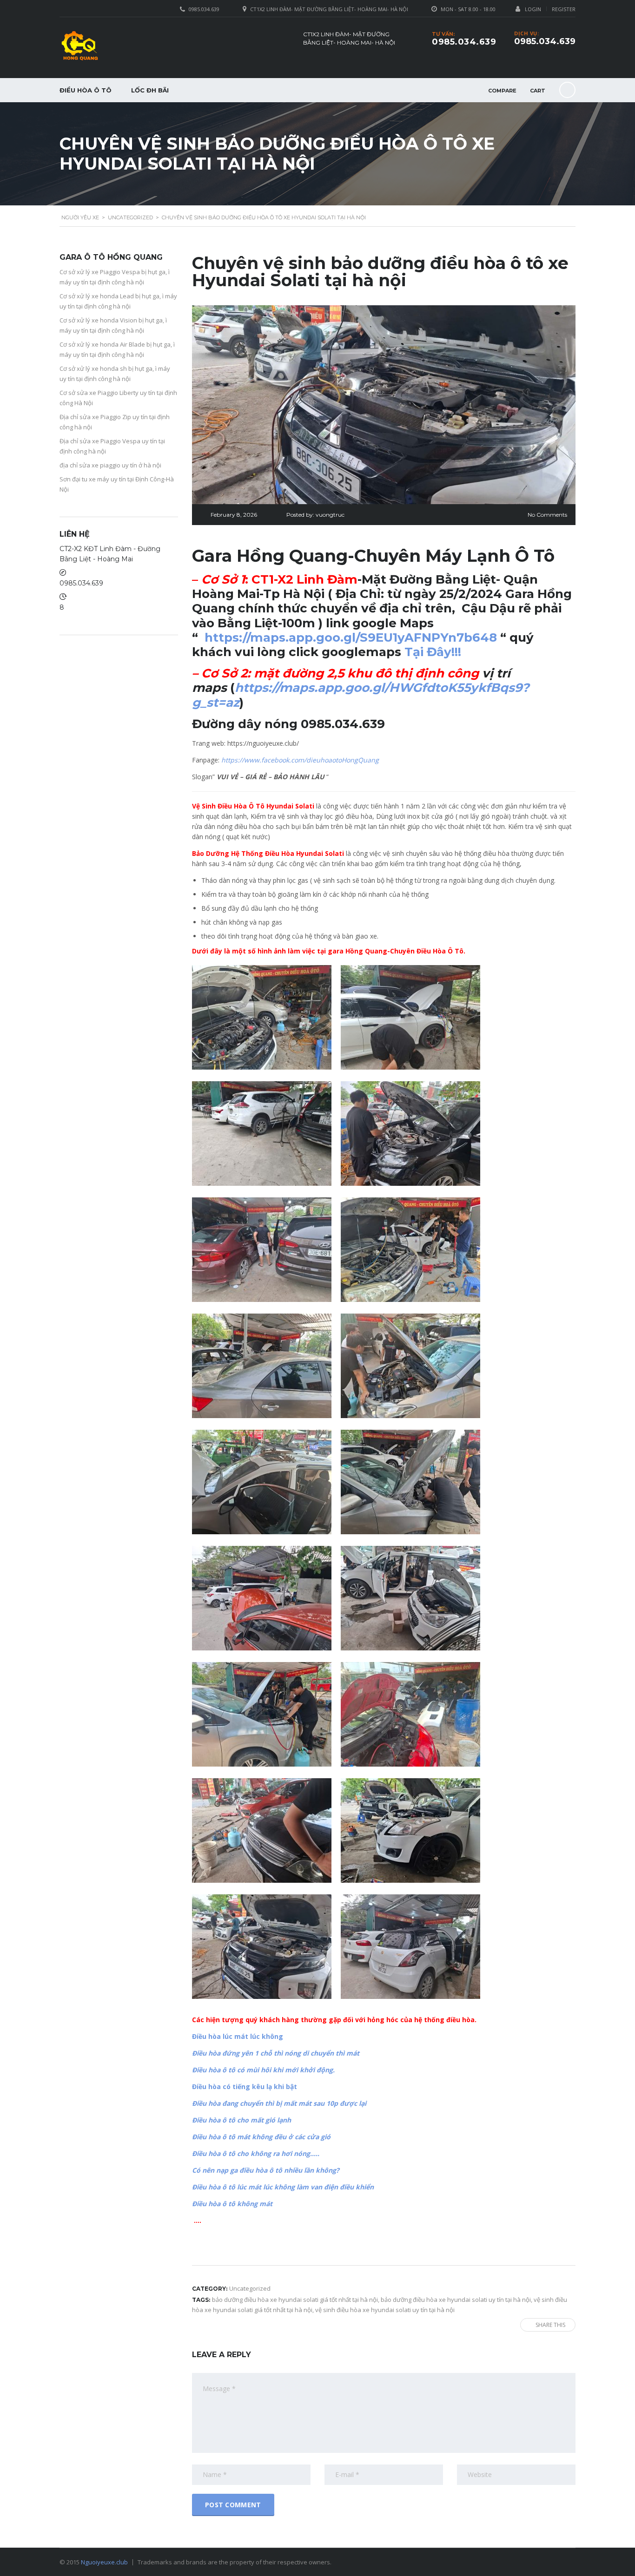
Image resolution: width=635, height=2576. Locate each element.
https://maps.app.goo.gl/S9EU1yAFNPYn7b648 (351, 637)
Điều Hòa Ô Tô (86, 90)
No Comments (547, 515)
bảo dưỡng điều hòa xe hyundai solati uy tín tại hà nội (456, 2300)
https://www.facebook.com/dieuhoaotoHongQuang (300, 760)
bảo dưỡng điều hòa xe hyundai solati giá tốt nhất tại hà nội (295, 2300)
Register (564, 9)
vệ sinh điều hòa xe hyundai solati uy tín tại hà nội (385, 2310)
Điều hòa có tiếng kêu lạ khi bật (245, 2086)
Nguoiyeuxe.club (104, 2562)
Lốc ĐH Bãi (150, 90)
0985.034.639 (545, 41)
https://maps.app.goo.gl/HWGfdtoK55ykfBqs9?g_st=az (360, 695)
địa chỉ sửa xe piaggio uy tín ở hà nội (110, 465)
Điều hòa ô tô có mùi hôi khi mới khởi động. (263, 2070)
